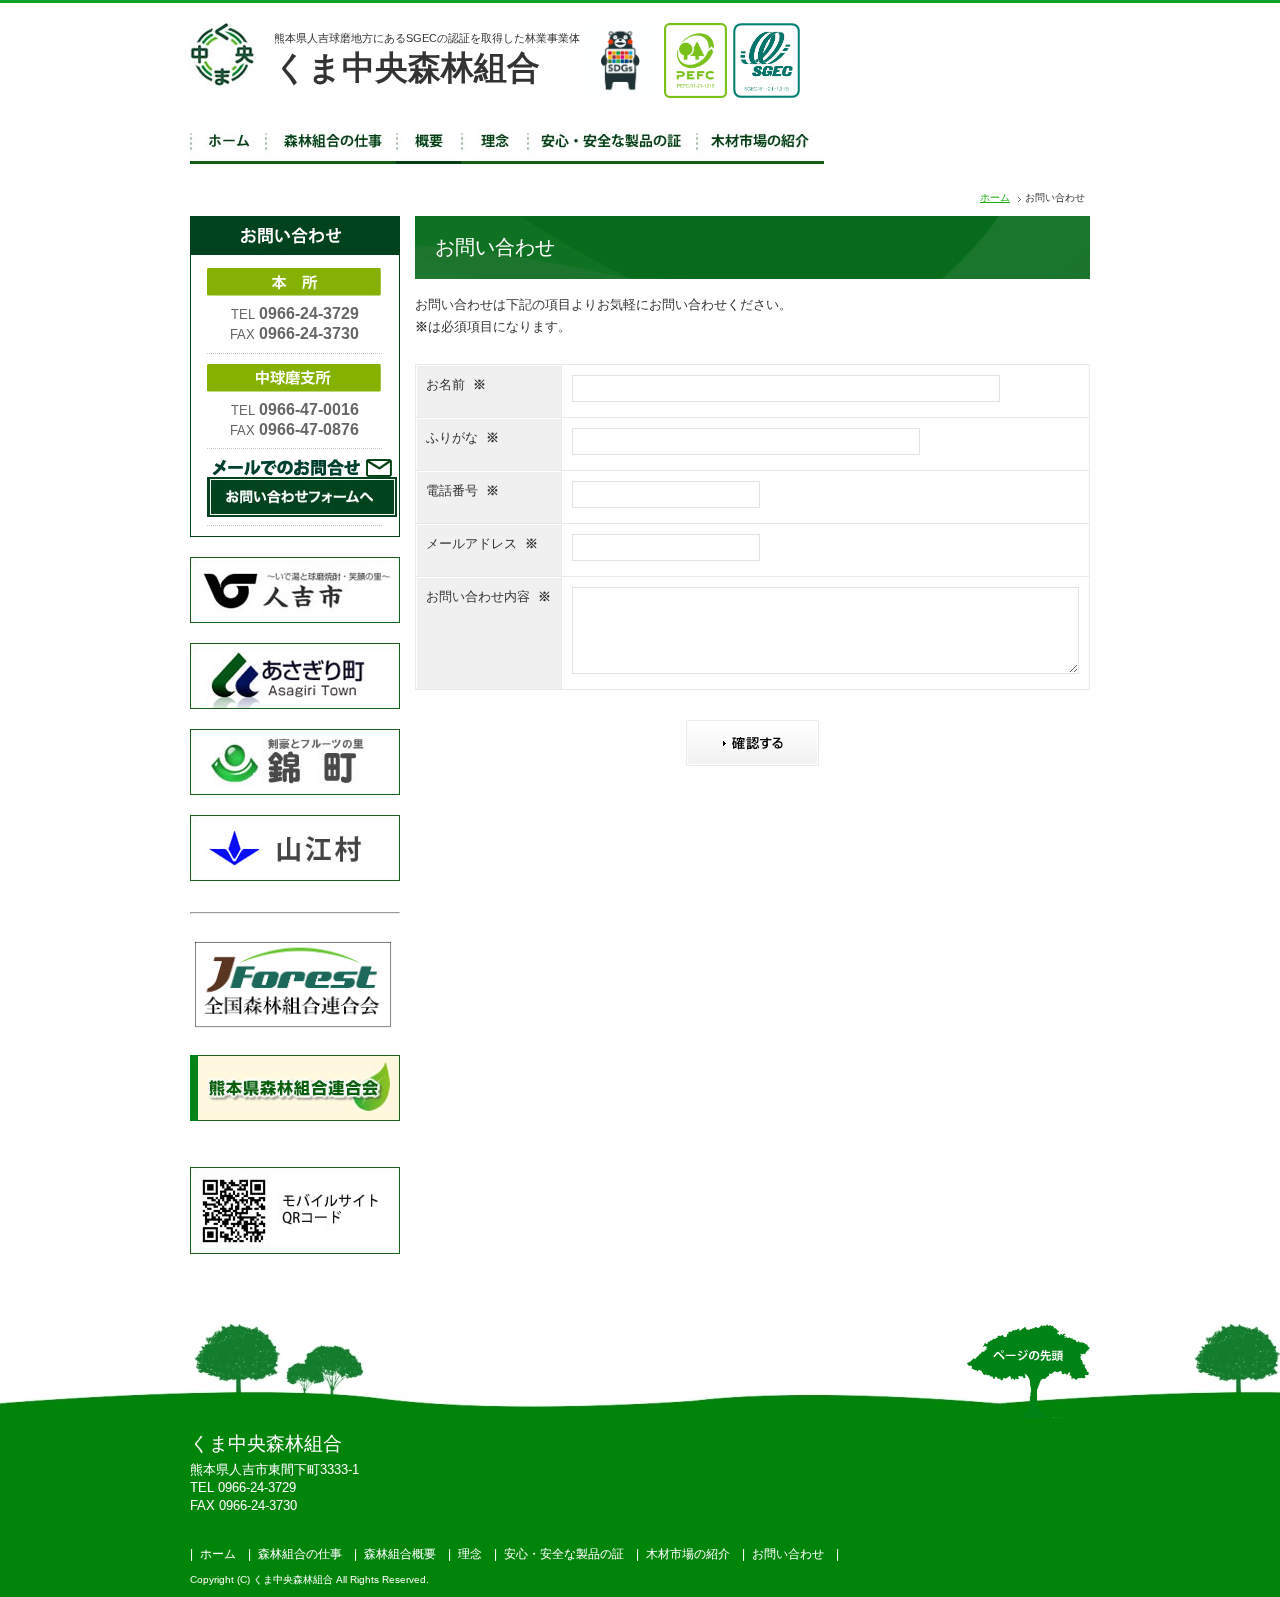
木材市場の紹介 (688, 1553)
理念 (470, 1553)
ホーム (995, 197)
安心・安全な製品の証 (564, 1553)
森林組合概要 (400, 1553)
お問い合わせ (788, 1553)
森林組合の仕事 (300, 1553)
